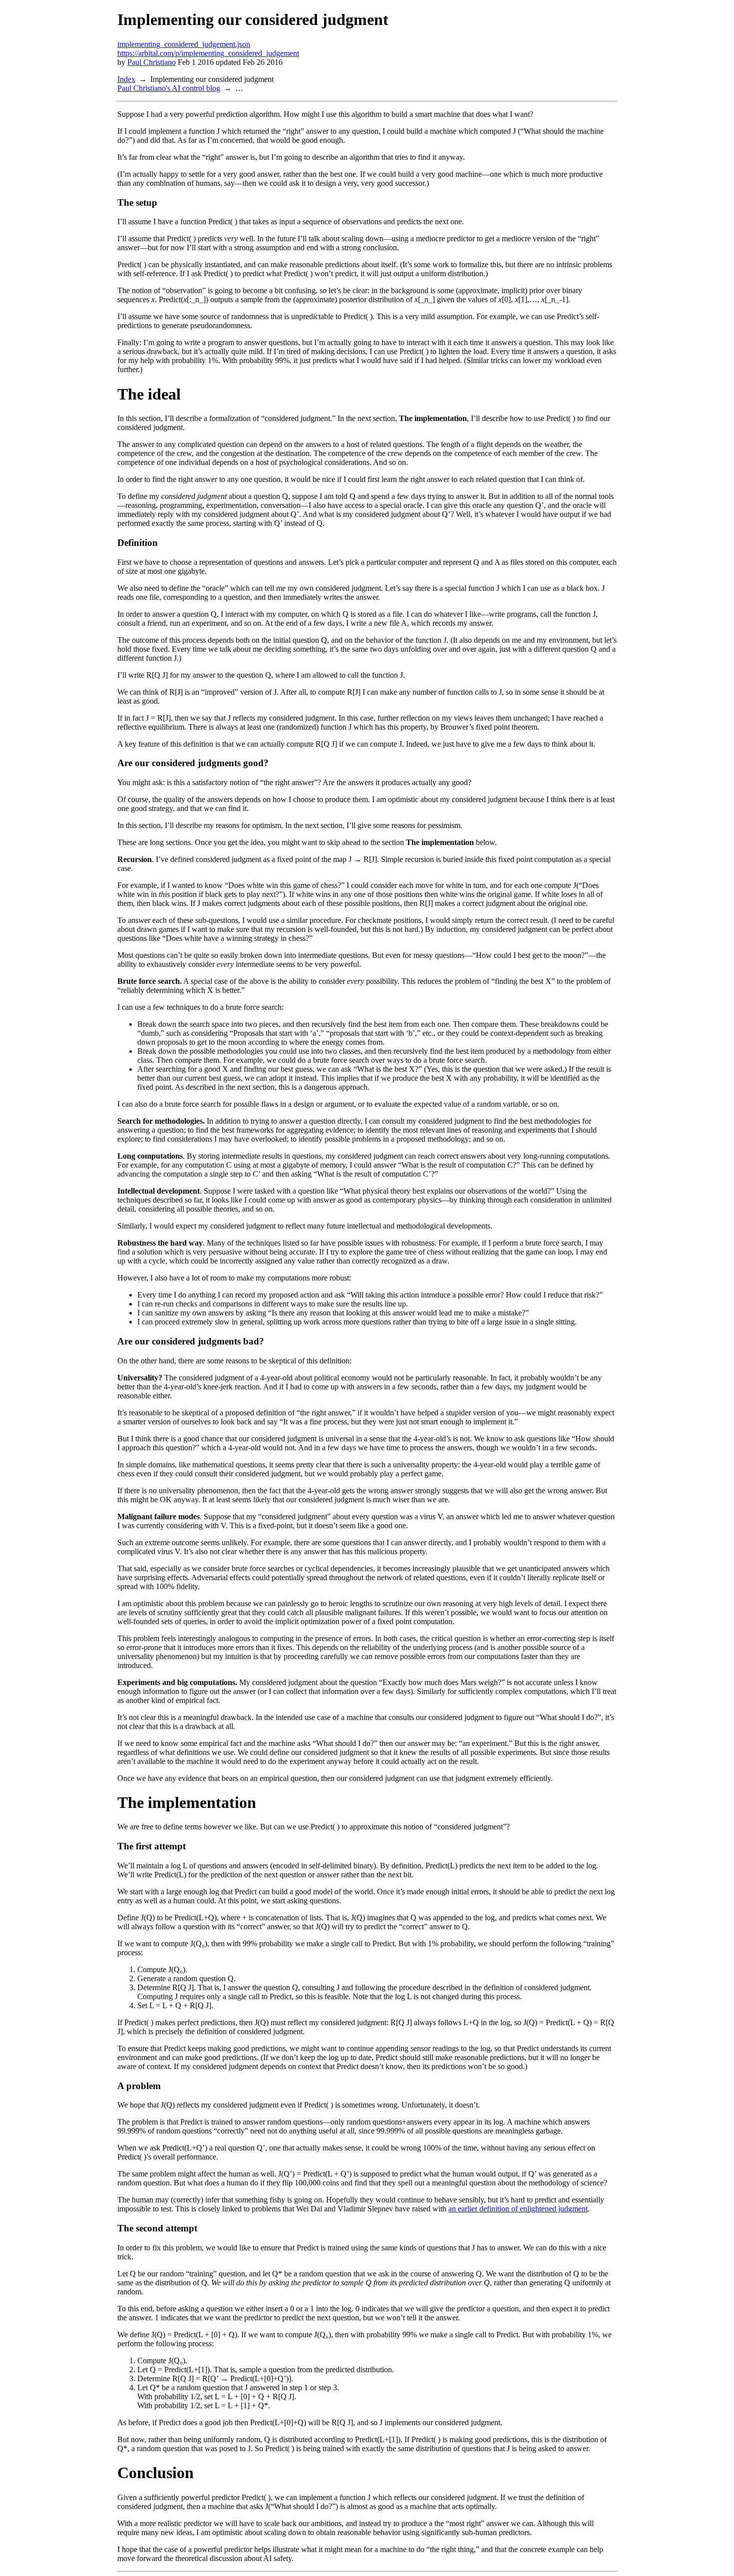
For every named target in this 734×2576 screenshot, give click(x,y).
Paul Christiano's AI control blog (169, 88)
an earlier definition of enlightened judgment (518, 2209)
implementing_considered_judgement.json (184, 44)
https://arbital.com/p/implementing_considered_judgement (208, 53)
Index (126, 79)
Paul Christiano (152, 62)
